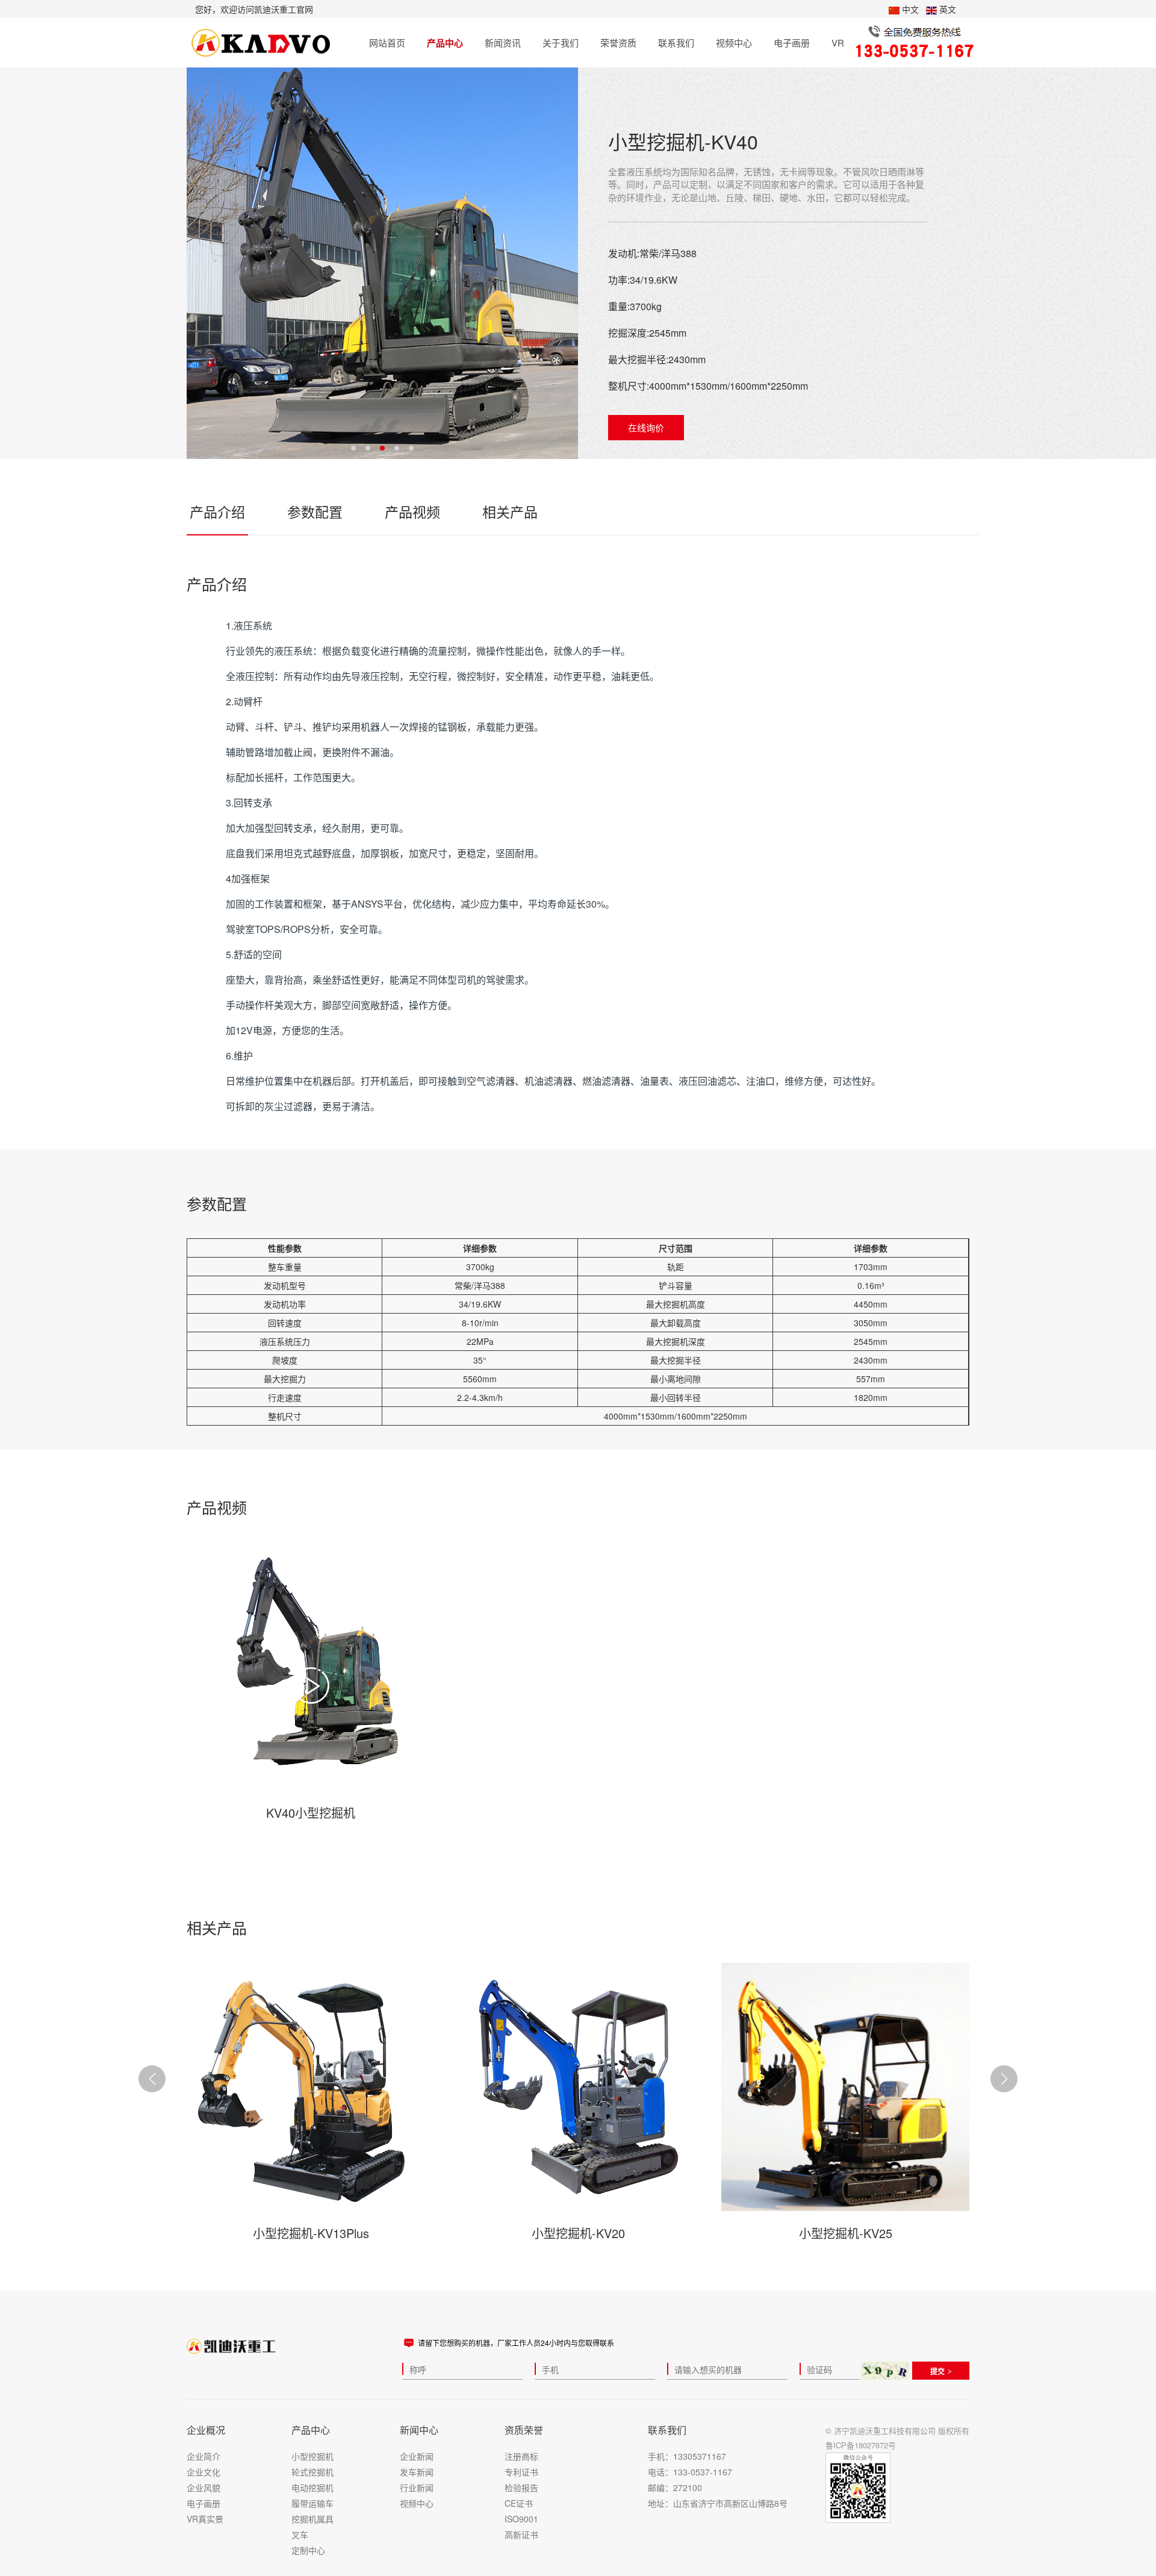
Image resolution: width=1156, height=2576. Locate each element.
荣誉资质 (618, 42)
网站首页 (387, 42)
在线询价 (646, 427)
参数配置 (315, 512)
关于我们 (561, 42)
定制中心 (308, 2550)
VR (838, 42)
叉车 (300, 2534)
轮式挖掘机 (312, 2472)
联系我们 (676, 42)
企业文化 (204, 2472)
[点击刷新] (885, 2371)
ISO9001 (521, 2519)
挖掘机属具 (312, 2519)
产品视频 (412, 512)
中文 (909, 9)
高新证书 (521, 2534)
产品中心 (445, 43)
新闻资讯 (503, 42)
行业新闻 (417, 2487)
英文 (946, 9)
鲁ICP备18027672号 (861, 2445)
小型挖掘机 (312, 2456)
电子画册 (792, 42)
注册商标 (521, 2456)
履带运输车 (312, 2503)
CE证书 (519, 2503)
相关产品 (510, 512)
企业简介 (204, 2456)
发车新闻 (417, 2472)
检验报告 (521, 2487)
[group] (311, 1685)
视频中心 (734, 42)
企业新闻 (417, 2456)
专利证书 (521, 2472)
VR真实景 (205, 2519)
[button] (1004, 2079)
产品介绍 (217, 512)
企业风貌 (204, 2487)
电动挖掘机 (312, 2487)
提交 (937, 2371)
